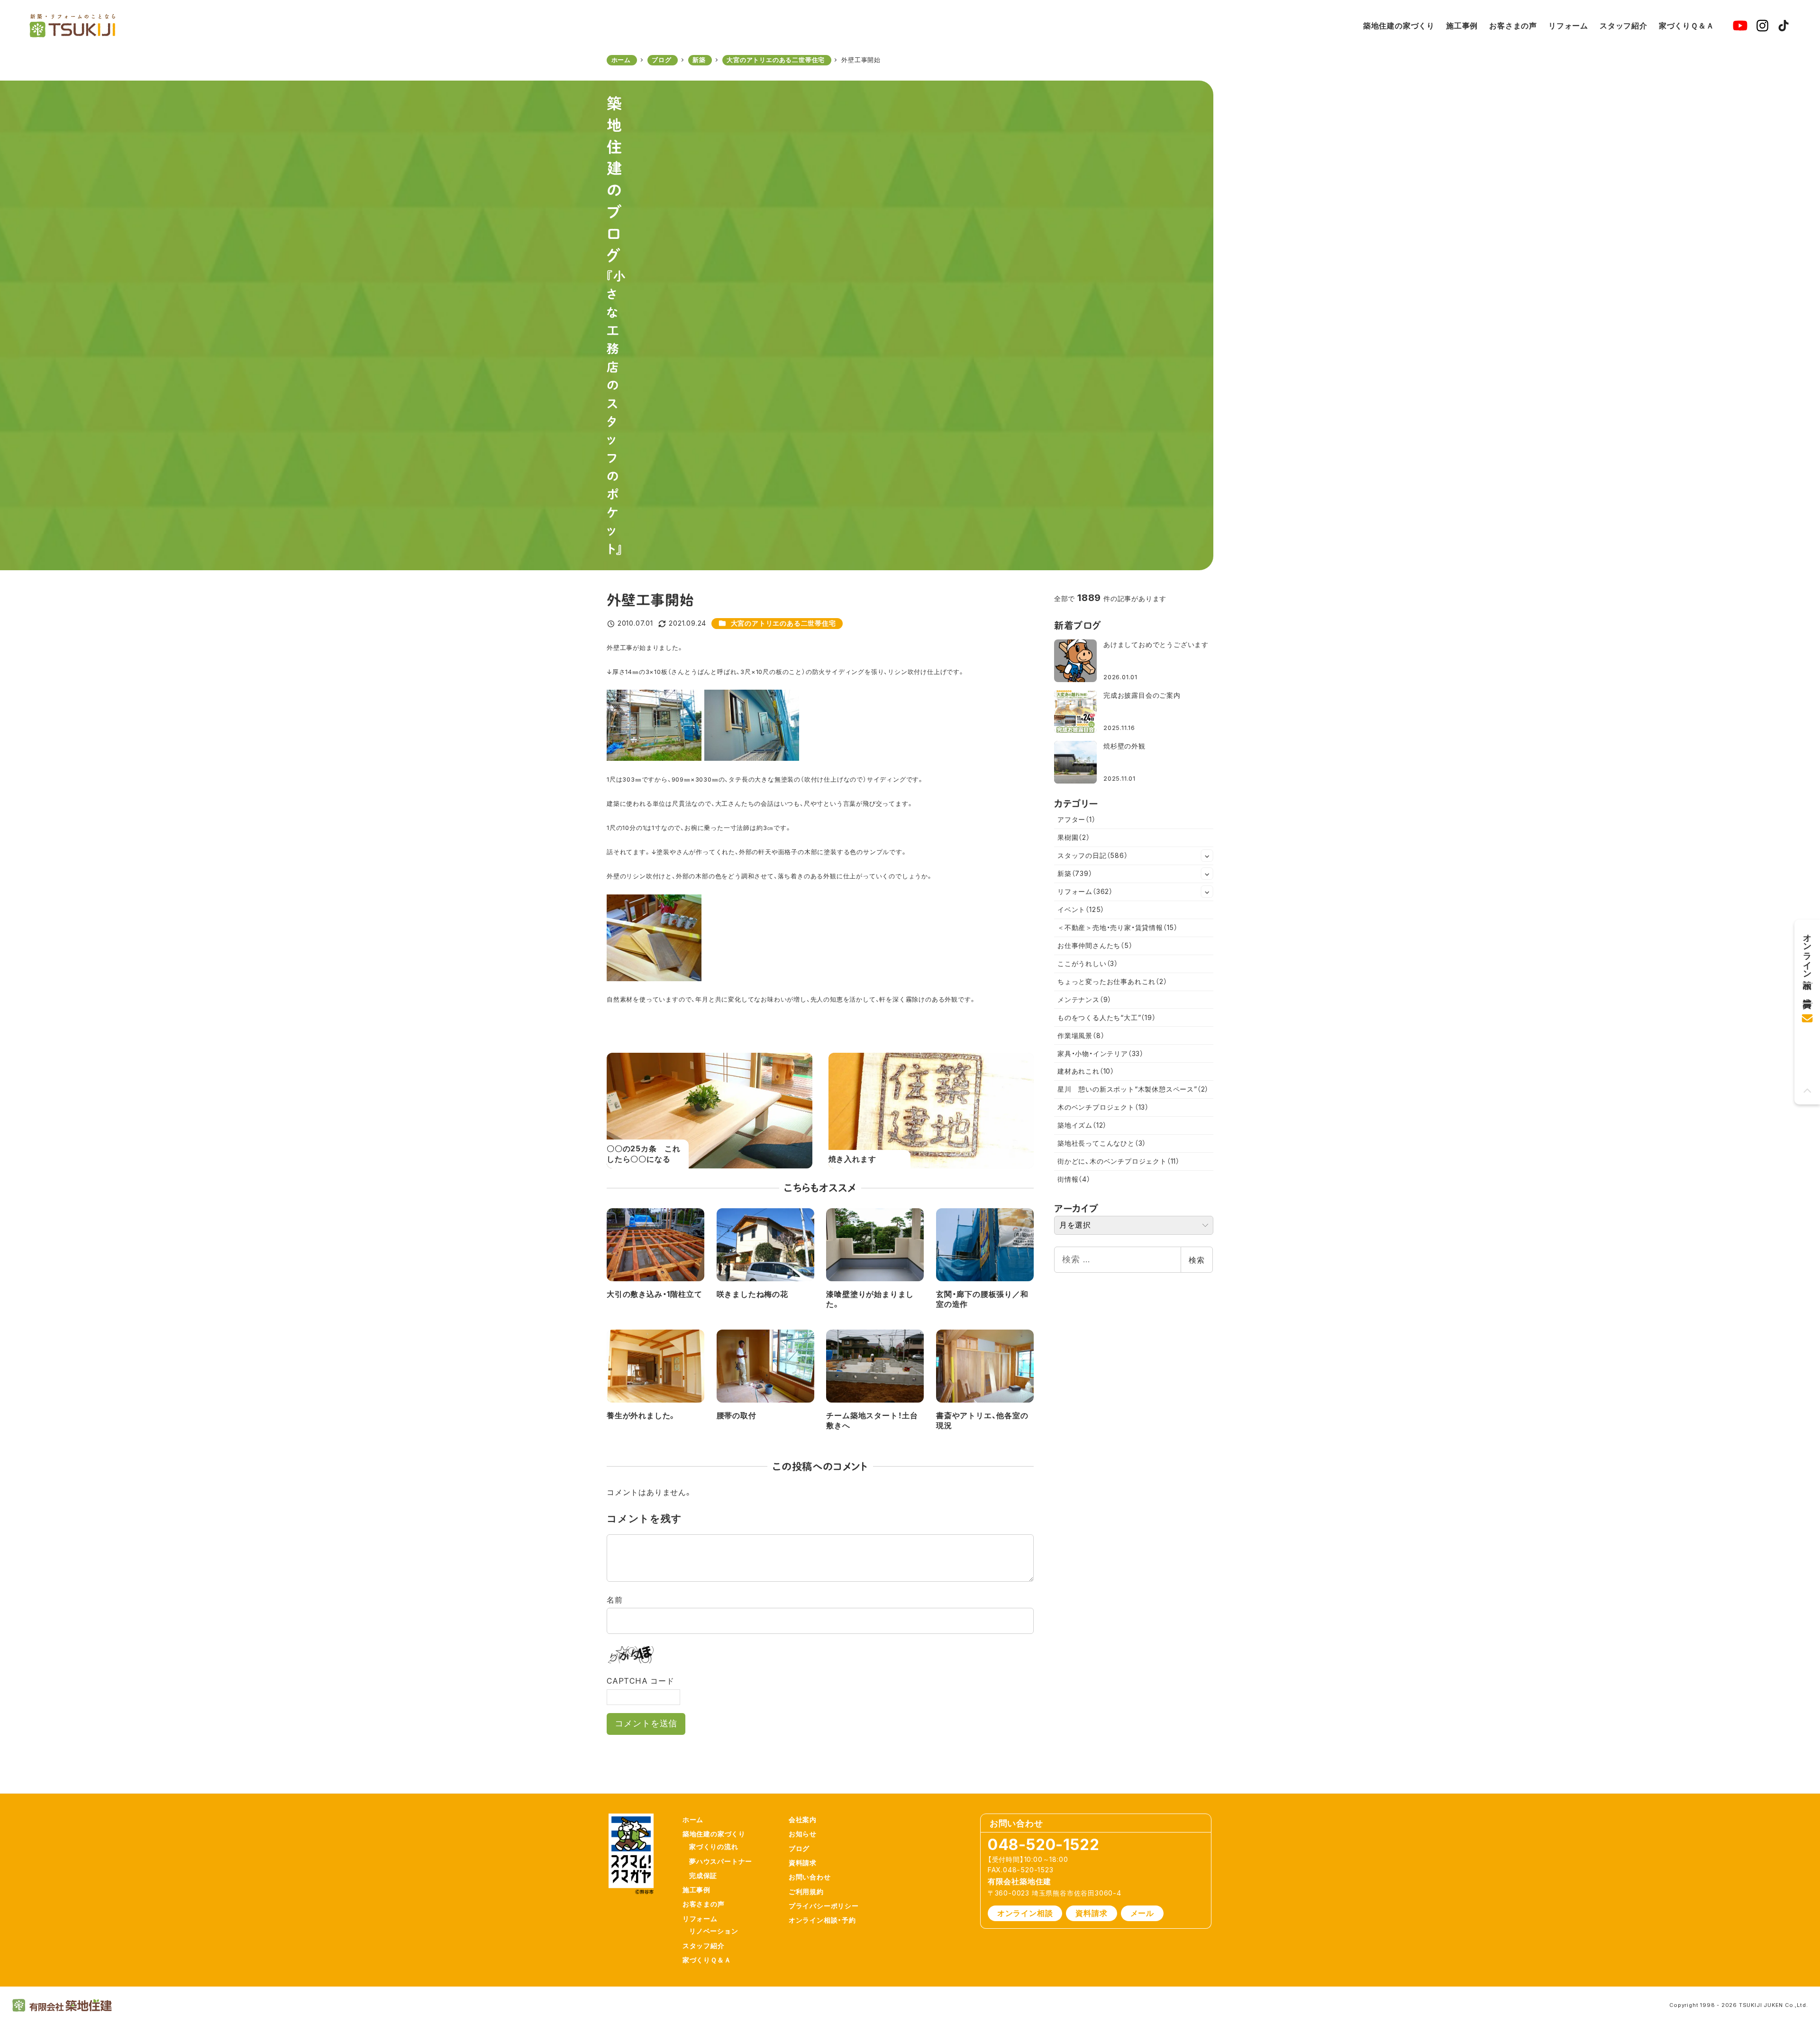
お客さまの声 (704, 1904)
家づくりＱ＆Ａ (707, 1960)
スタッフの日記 (1093, 855)
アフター (1077, 819)
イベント (1081, 909)
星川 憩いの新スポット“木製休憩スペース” (1133, 1089)
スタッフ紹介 (704, 1946)
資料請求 (803, 1863)
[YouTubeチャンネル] (1740, 26)
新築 (1075, 873)
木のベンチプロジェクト (1103, 1107)
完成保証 (703, 1875)
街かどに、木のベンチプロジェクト (1119, 1161)
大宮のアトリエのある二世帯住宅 (783, 623)
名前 (615, 1600)
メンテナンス (1084, 999)
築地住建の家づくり (714, 1834)
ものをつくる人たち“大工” (1107, 1017)
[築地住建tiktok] (1784, 26)
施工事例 (696, 1890)
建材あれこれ (1086, 1071)
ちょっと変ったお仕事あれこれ (1112, 981)
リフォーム (1085, 891)
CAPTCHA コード (641, 1681)
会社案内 (803, 1819)
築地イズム (1082, 1125)
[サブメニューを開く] (1207, 856)
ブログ (799, 1848)
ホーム (693, 1819)
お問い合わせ (810, 1877)
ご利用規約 (806, 1892)
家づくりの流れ (714, 1846)
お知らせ (803, 1834)
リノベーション (714, 1931)
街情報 (1074, 1179)
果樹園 (1074, 837)
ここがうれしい (1088, 963)
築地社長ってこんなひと (1102, 1143)
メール (1142, 1913)
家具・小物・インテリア (1101, 1053)
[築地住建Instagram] (1762, 26)
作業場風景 (1081, 1035)
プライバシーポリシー (824, 1906)
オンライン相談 (1025, 1913)
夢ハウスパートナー (721, 1861)
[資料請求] (1807, 989)
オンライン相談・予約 (822, 1920)
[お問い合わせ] (1807, 1015)
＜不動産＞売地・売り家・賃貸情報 (1118, 927)
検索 (1197, 1260)
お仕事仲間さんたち (1095, 945)
